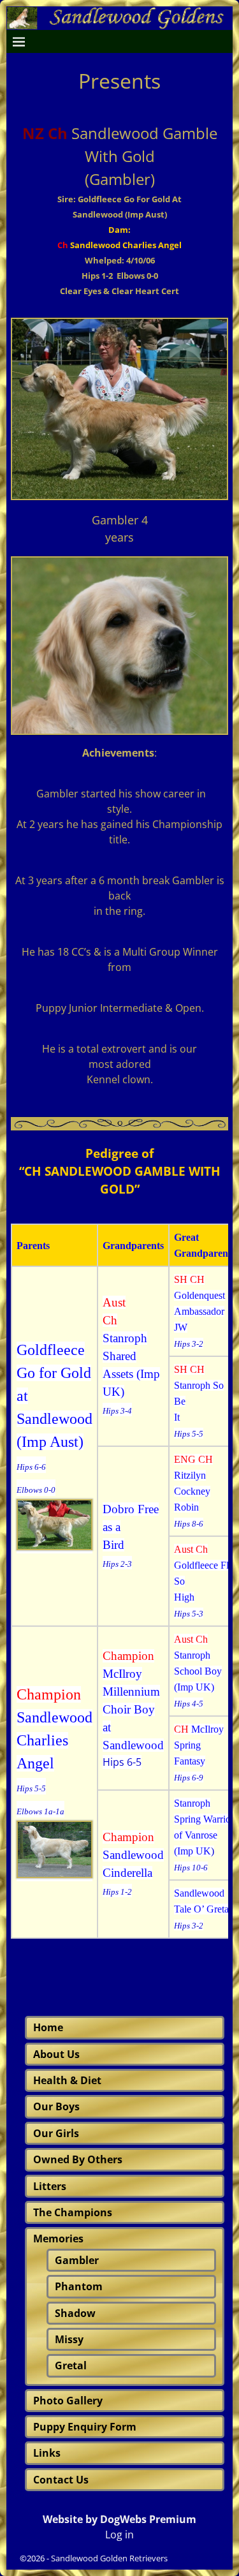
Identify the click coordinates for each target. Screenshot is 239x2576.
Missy (69, 2339)
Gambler (77, 2260)
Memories (58, 2239)
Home (48, 2027)
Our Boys (56, 2106)
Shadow (75, 2313)
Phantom (79, 2286)
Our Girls (56, 2133)
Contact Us (61, 2480)
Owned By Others (78, 2159)
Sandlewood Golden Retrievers (109, 2558)
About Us (56, 2054)
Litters (50, 2186)
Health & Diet (67, 2080)
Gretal (71, 2365)
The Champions (73, 2212)
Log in (119, 2535)
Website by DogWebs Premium (119, 2519)
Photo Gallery (68, 2401)
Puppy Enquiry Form (85, 2427)
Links (47, 2453)
